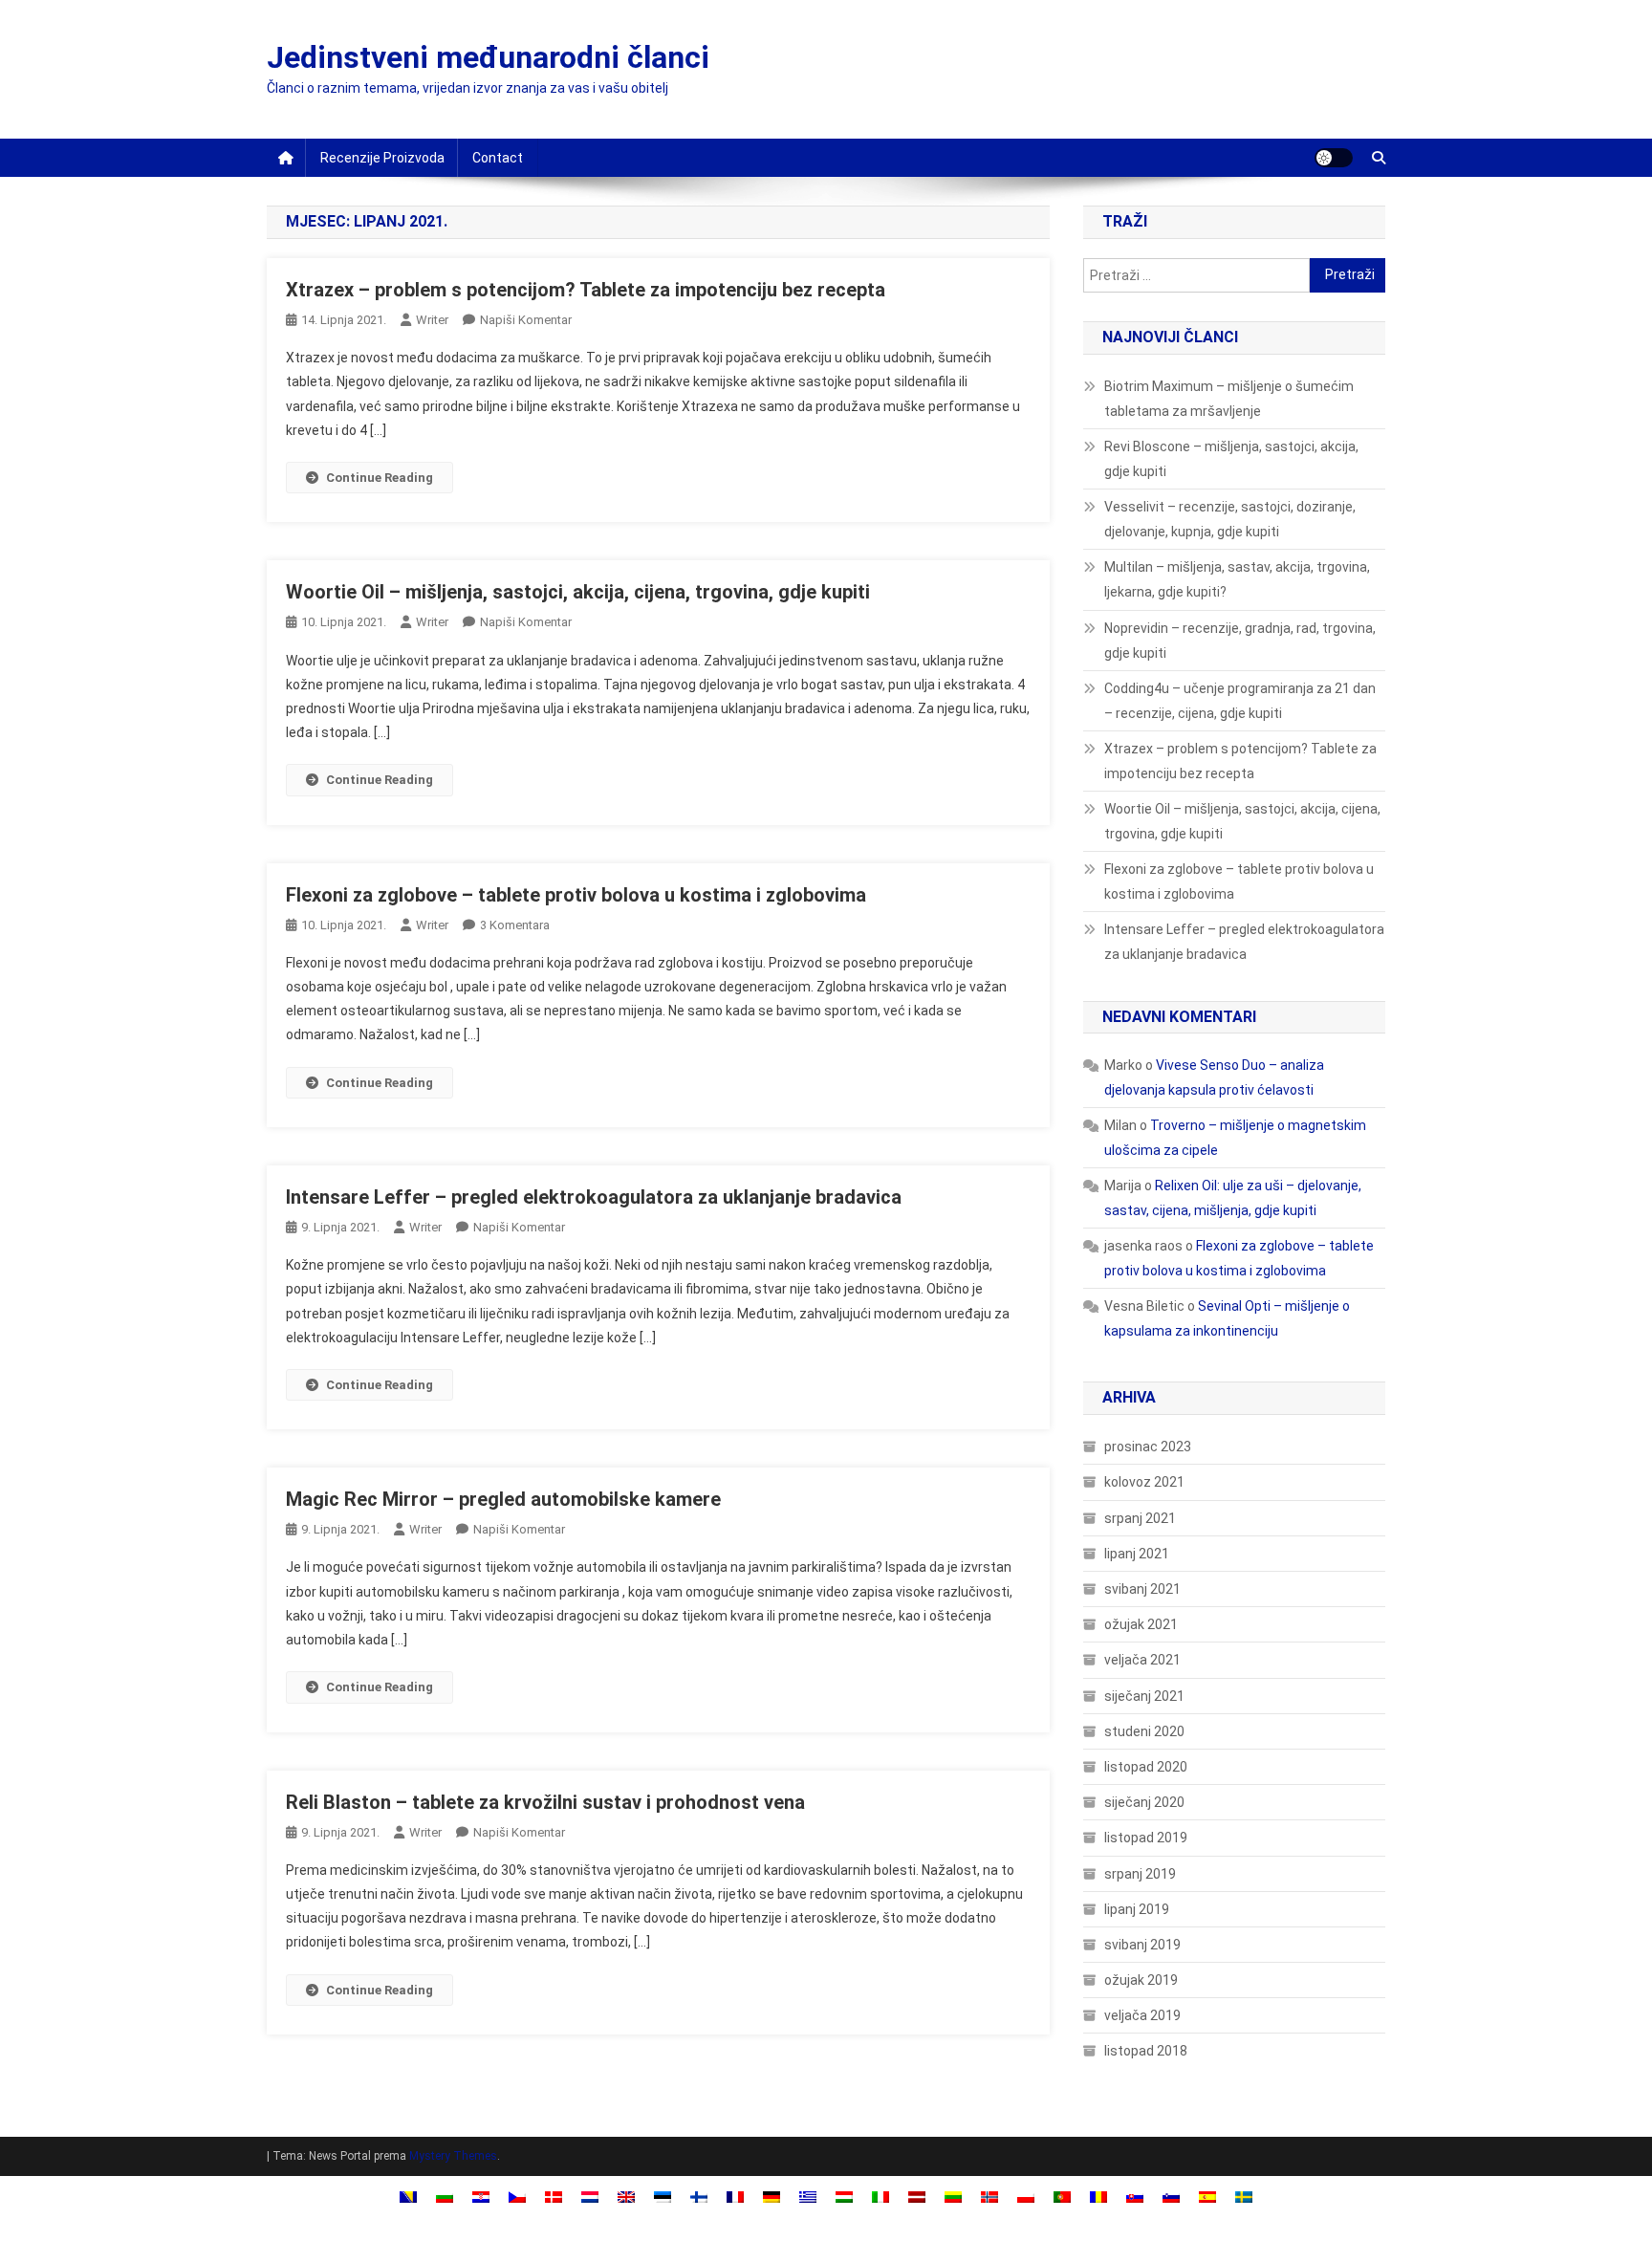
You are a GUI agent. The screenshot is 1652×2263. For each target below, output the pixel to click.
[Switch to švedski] (1244, 2196)
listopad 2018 (1146, 2051)
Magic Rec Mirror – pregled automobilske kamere (503, 1499)
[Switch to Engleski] (626, 2196)
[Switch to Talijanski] (880, 2196)
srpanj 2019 (1140, 1874)
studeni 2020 (1144, 1731)
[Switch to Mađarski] (844, 2196)
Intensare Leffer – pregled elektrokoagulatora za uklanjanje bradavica (594, 1197)
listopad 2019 (1146, 1838)
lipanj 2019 (1137, 1909)
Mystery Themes (453, 2156)
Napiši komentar (526, 320)
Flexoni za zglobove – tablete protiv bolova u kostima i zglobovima (576, 895)
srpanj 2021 (1140, 1518)
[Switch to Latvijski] (917, 2196)
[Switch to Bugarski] (445, 2196)
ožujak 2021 (1141, 1624)
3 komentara (515, 925)
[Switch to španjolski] (1207, 2196)
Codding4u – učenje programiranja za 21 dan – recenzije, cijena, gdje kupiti (1240, 701)
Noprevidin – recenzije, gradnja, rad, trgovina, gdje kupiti (1240, 641)
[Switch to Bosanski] (408, 2196)
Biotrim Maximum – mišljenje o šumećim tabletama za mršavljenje (1229, 399)
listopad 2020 (1146, 1767)
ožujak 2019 (1141, 1980)
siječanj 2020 (1144, 1802)
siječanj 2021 (1144, 1696)
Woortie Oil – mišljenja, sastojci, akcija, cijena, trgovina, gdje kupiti (578, 592)
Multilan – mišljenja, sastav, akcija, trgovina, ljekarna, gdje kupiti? (1237, 579)
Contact (498, 158)
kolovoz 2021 (1144, 1482)
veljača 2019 (1142, 2015)
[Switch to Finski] (699, 2196)
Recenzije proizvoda (382, 158)
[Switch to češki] (517, 2196)
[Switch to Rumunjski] (1098, 2196)
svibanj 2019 (1142, 1945)
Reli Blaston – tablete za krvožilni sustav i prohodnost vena (545, 1802)
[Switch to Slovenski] (1171, 2196)
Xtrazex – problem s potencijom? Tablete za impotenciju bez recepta (586, 290)
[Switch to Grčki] (808, 2196)
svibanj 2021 (1142, 1589)
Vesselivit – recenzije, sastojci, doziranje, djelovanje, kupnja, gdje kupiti (1230, 519)
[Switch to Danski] (554, 2196)
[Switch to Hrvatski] (481, 2196)
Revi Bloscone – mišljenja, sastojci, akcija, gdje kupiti (1231, 459)
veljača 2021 (1142, 1660)
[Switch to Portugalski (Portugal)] (1062, 2196)
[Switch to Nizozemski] (590, 2196)
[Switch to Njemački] (772, 2196)
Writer (432, 320)
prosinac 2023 (1148, 1447)
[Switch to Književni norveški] (989, 2196)
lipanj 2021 (1137, 1554)
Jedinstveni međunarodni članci (488, 57)
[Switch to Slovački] (1135, 2196)
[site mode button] (1334, 158)
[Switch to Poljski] (1026, 2196)
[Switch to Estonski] (663, 2196)
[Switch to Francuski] (735, 2196)
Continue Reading (380, 478)
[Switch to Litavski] (953, 2196)
